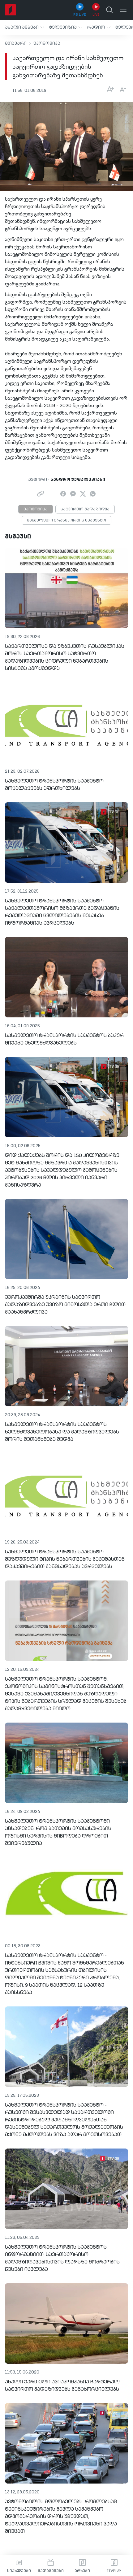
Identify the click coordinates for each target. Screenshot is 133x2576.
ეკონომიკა (47, 43)
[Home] (11, 10)
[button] (25, 27)
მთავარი (16, 43)
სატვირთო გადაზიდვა (85, 509)
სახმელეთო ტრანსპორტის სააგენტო (66, 521)
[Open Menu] (123, 10)
